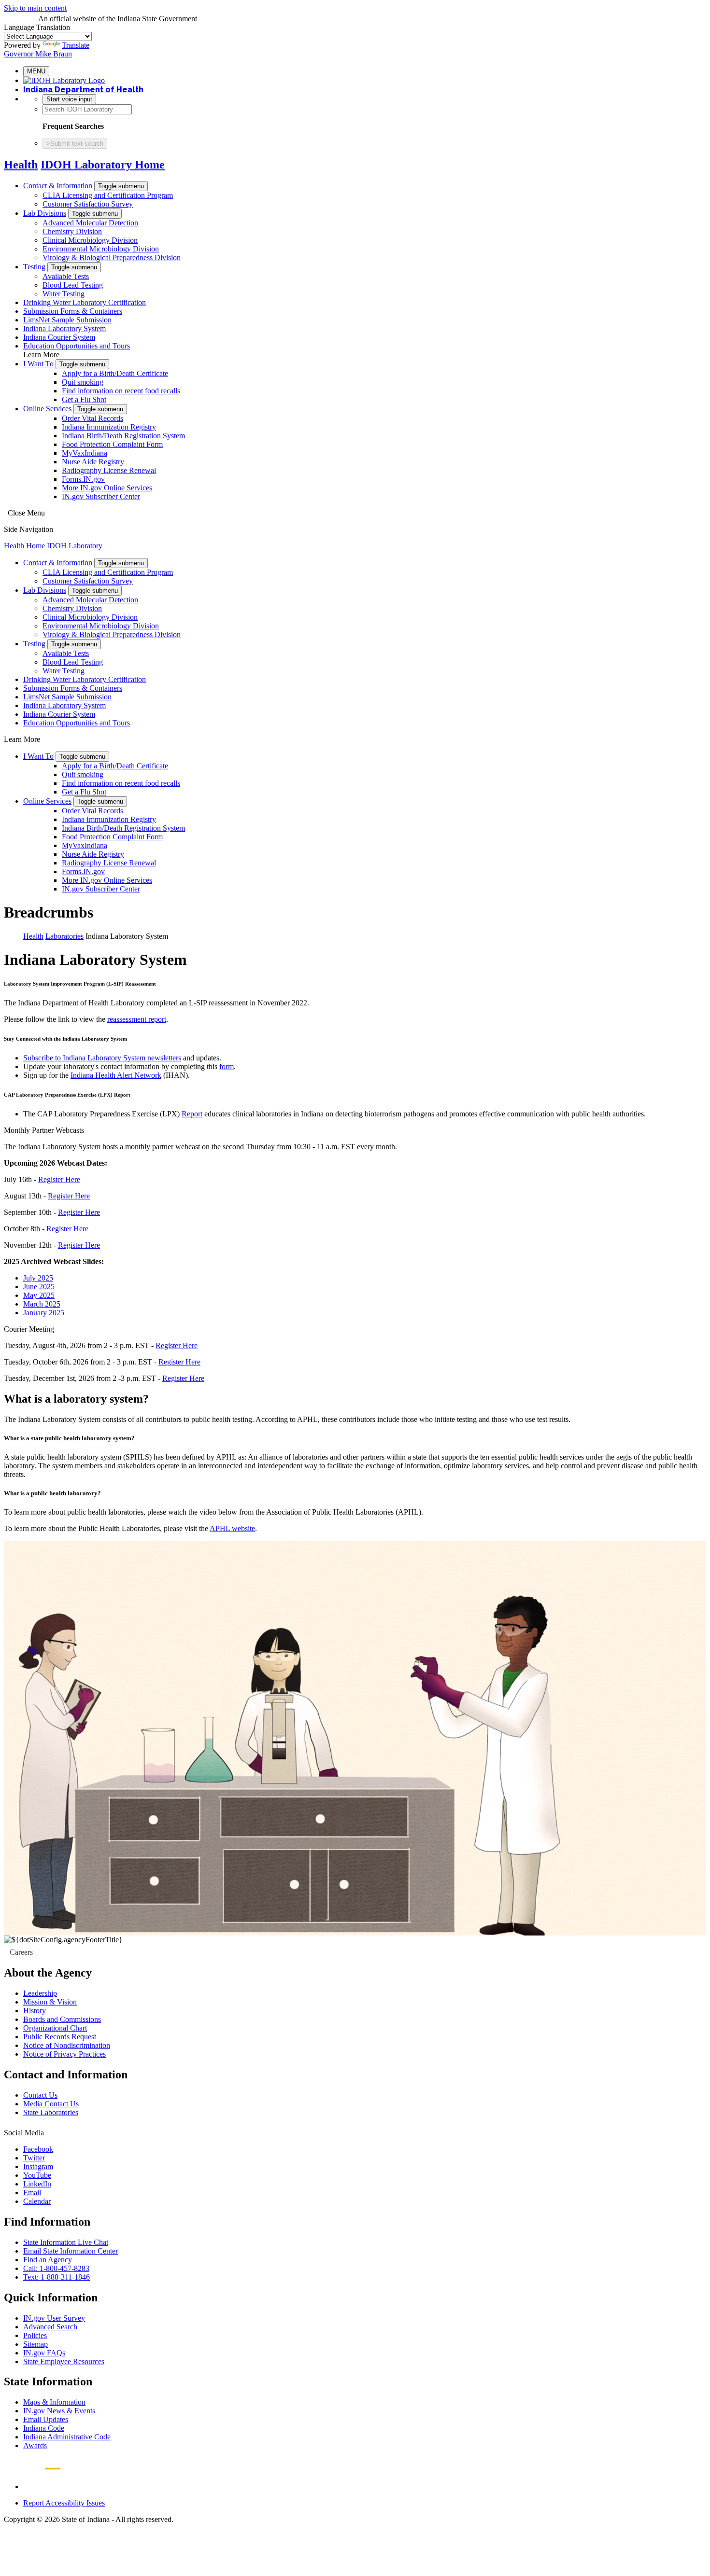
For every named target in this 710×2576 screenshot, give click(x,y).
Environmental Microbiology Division (101, 249)
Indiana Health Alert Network (116, 1075)
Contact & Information (58, 186)
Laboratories (64, 936)
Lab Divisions (45, 213)
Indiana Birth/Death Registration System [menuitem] (123, 436)
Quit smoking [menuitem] (83, 382)
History (35, 2011)
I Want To (38, 364)
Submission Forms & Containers (73, 311)
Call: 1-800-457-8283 (56, 2268)
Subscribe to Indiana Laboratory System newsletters (102, 1058)
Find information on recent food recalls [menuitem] (121, 391)
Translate (76, 45)
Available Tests (66, 276)
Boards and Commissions (62, 2019)
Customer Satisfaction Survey (88, 204)
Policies (35, 2335)
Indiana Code (44, 2428)
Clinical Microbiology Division (90, 240)
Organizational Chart (55, 2028)
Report (192, 1114)
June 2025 (39, 1287)
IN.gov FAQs (44, 2353)
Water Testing (64, 294)
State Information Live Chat (66, 2242)
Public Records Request (60, 2037)
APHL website (232, 1528)
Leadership (40, 1993)
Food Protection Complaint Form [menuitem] (112, 444)
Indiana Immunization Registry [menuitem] (109, 427)
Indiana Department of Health (83, 90)
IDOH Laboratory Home (103, 165)
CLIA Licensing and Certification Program (108, 195)
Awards (35, 2445)
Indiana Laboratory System (64, 328)
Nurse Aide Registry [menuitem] (93, 462)
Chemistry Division (72, 231)
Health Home (24, 546)
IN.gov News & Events (59, 2411)
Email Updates (46, 2419)
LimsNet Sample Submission (67, 320)
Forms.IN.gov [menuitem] (83, 479)
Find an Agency (48, 2260)
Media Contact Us (51, 2104)
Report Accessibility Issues (64, 2503)
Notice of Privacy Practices (64, 2054)
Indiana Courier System (59, 337)
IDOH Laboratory (75, 546)
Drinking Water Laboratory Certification (85, 302)
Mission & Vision (50, 2002)
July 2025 (38, 1278)
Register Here (59, 1179)
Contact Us (40, 2095)
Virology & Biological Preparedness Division (112, 258)
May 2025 (39, 1295)
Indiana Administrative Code (67, 2437)
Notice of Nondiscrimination (67, 2045)
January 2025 (44, 1313)
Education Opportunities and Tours (77, 346)
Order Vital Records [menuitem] (92, 418)
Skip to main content (35, 8)
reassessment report (137, 1019)
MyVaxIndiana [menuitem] (85, 453)
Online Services (47, 409)
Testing (34, 267)
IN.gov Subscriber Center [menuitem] (101, 496)
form (227, 1066)
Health (21, 165)
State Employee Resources (64, 2361)
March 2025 (42, 1304)
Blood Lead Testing (73, 285)
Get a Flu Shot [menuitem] (84, 399)
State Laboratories (51, 2112)
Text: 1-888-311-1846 (57, 2277)
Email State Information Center (71, 2251)
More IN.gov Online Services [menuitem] (107, 488)
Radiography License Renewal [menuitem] (109, 470)
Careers (21, 1952)
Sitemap (35, 2344)
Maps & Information (54, 2402)
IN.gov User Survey (54, 2318)
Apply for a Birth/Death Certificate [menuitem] (115, 373)
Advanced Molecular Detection (90, 223)
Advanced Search (50, 2327)
